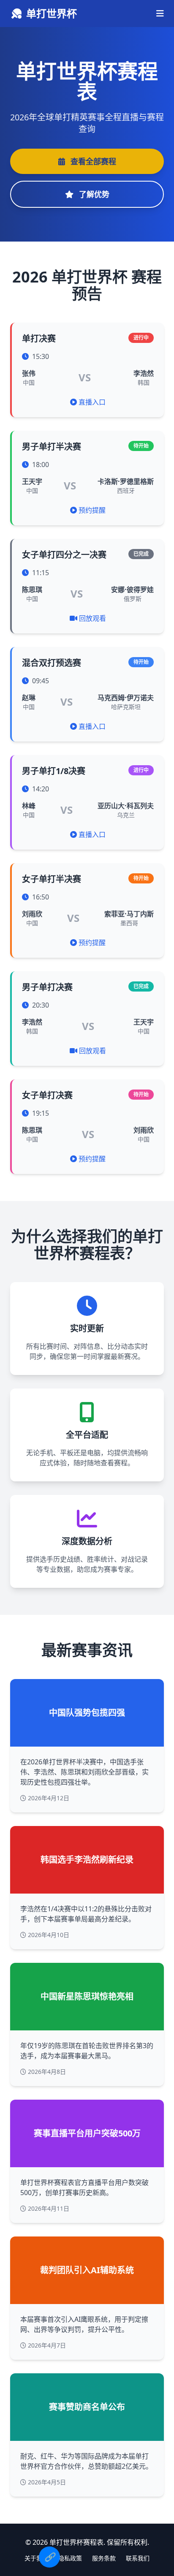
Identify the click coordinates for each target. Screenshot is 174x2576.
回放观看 (92, 618)
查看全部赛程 (92, 161)
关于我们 (36, 2558)
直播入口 (92, 402)
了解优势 (93, 194)
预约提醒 (92, 510)
